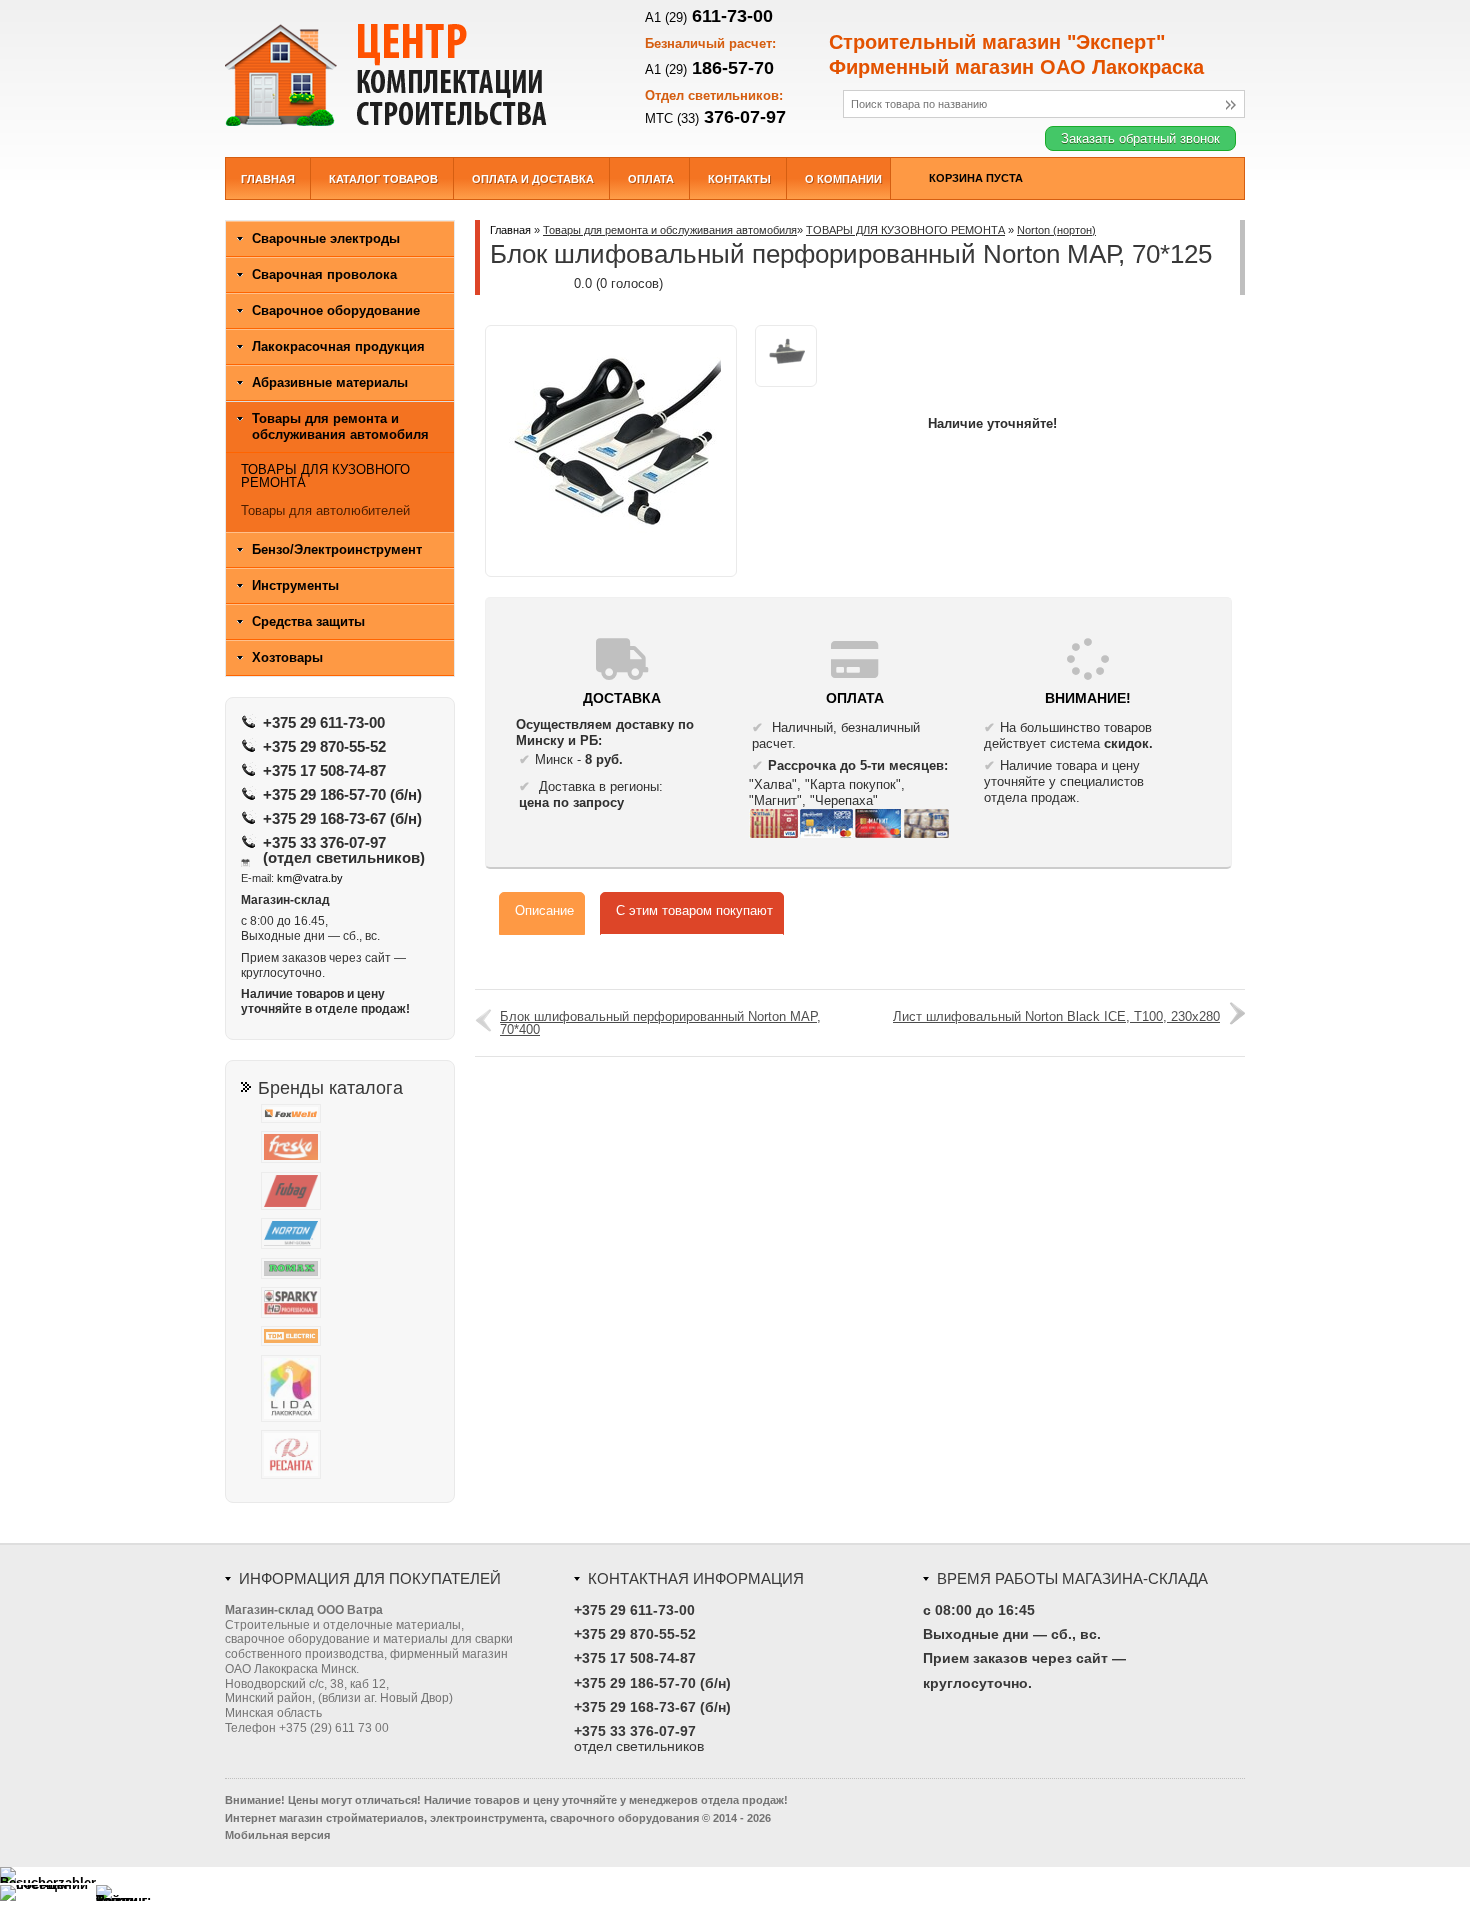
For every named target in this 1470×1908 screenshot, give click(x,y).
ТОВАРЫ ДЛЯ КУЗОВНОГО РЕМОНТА (905, 230)
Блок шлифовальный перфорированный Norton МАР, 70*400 (660, 1023)
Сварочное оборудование (336, 310)
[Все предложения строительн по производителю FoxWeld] (350, 1115)
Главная (510, 230)
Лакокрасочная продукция (338, 346)
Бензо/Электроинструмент (337, 549)
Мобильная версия (277, 1835)
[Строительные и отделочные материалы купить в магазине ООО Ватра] (415, 74)
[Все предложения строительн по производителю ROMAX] (350, 1271)
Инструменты (295, 585)
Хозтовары (287, 657)
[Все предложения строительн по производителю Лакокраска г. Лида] (350, 1390)
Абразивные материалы (330, 382)
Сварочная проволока (324, 274)
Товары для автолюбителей (325, 510)
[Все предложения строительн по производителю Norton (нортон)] (350, 1235)
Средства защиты (308, 621)
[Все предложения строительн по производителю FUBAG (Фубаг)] (350, 1193)
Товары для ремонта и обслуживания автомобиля (670, 230)
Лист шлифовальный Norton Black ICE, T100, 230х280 (1056, 1016)
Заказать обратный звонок (1140, 138)
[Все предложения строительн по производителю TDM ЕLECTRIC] (350, 1338)
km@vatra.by (310, 878)
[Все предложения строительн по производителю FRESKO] (350, 1149)
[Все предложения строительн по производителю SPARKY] (350, 1304)
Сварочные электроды (326, 238)
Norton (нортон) (1056, 230)
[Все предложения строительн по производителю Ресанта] (350, 1456)
